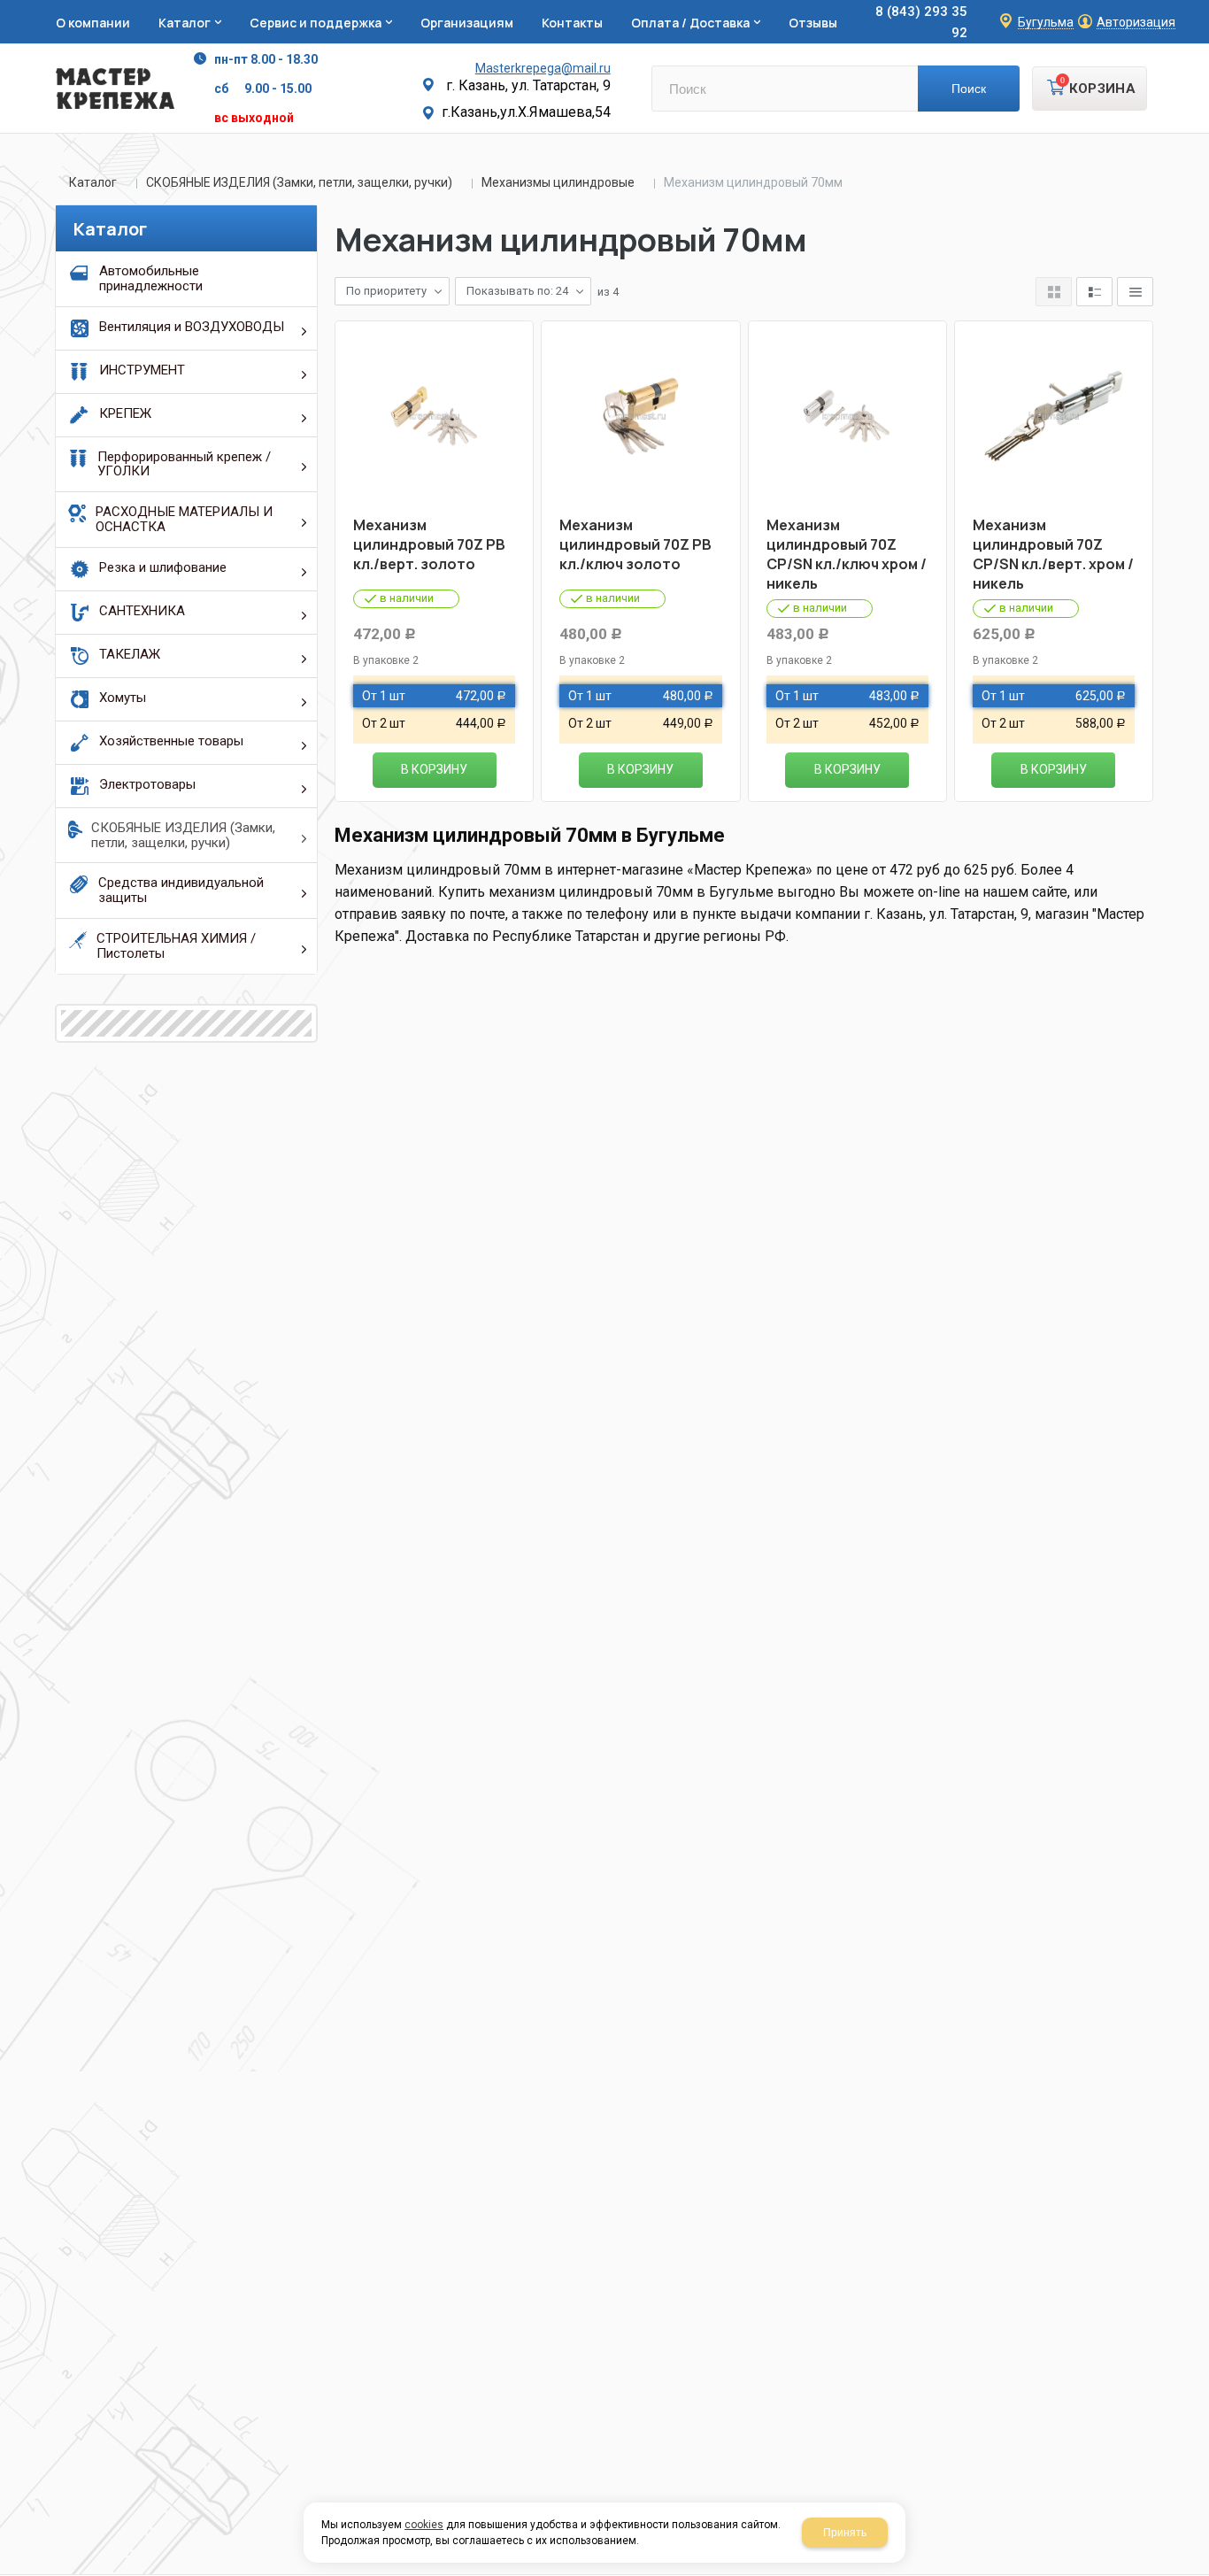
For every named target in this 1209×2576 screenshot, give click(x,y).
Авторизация (1136, 23)
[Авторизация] (1200, 9)
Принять (845, 2533)
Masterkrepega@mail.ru (543, 68)
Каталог (93, 182)
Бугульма (1046, 23)
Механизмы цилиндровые (558, 182)
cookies (424, 2525)
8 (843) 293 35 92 (921, 22)
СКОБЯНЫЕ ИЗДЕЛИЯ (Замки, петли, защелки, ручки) (299, 182)
